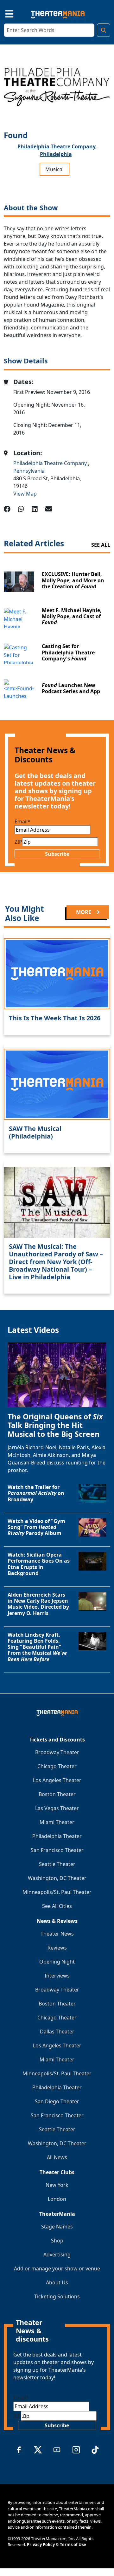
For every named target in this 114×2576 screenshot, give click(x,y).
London (57, 2199)
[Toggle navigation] (4, 13)
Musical (54, 169)
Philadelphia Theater (57, 1836)
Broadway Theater (57, 1752)
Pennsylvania (29, 471)
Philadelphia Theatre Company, (57, 146)
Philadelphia (56, 154)
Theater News (57, 1934)
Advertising (57, 2255)
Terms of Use (73, 2545)
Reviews (57, 1948)
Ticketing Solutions (57, 2296)
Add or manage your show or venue (57, 2268)
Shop (57, 2241)
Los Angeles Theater (57, 1780)
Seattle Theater (57, 1864)
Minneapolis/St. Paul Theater (57, 1892)
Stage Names (57, 2227)
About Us (57, 2282)
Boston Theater (57, 1794)
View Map (25, 494)
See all (101, 545)
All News (57, 2157)
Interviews (57, 1976)
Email (22, 821)
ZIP (18, 842)
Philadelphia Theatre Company (51, 463)
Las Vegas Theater (57, 1808)
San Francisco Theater (57, 1850)
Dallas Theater (57, 2032)
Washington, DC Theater (57, 1878)
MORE (84, 912)
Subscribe (57, 854)
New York (57, 2185)
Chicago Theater (57, 1766)
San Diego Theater (57, 2101)
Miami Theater (57, 1822)
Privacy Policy (41, 2545)
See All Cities (57, 1906)
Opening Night (57, 1962)
